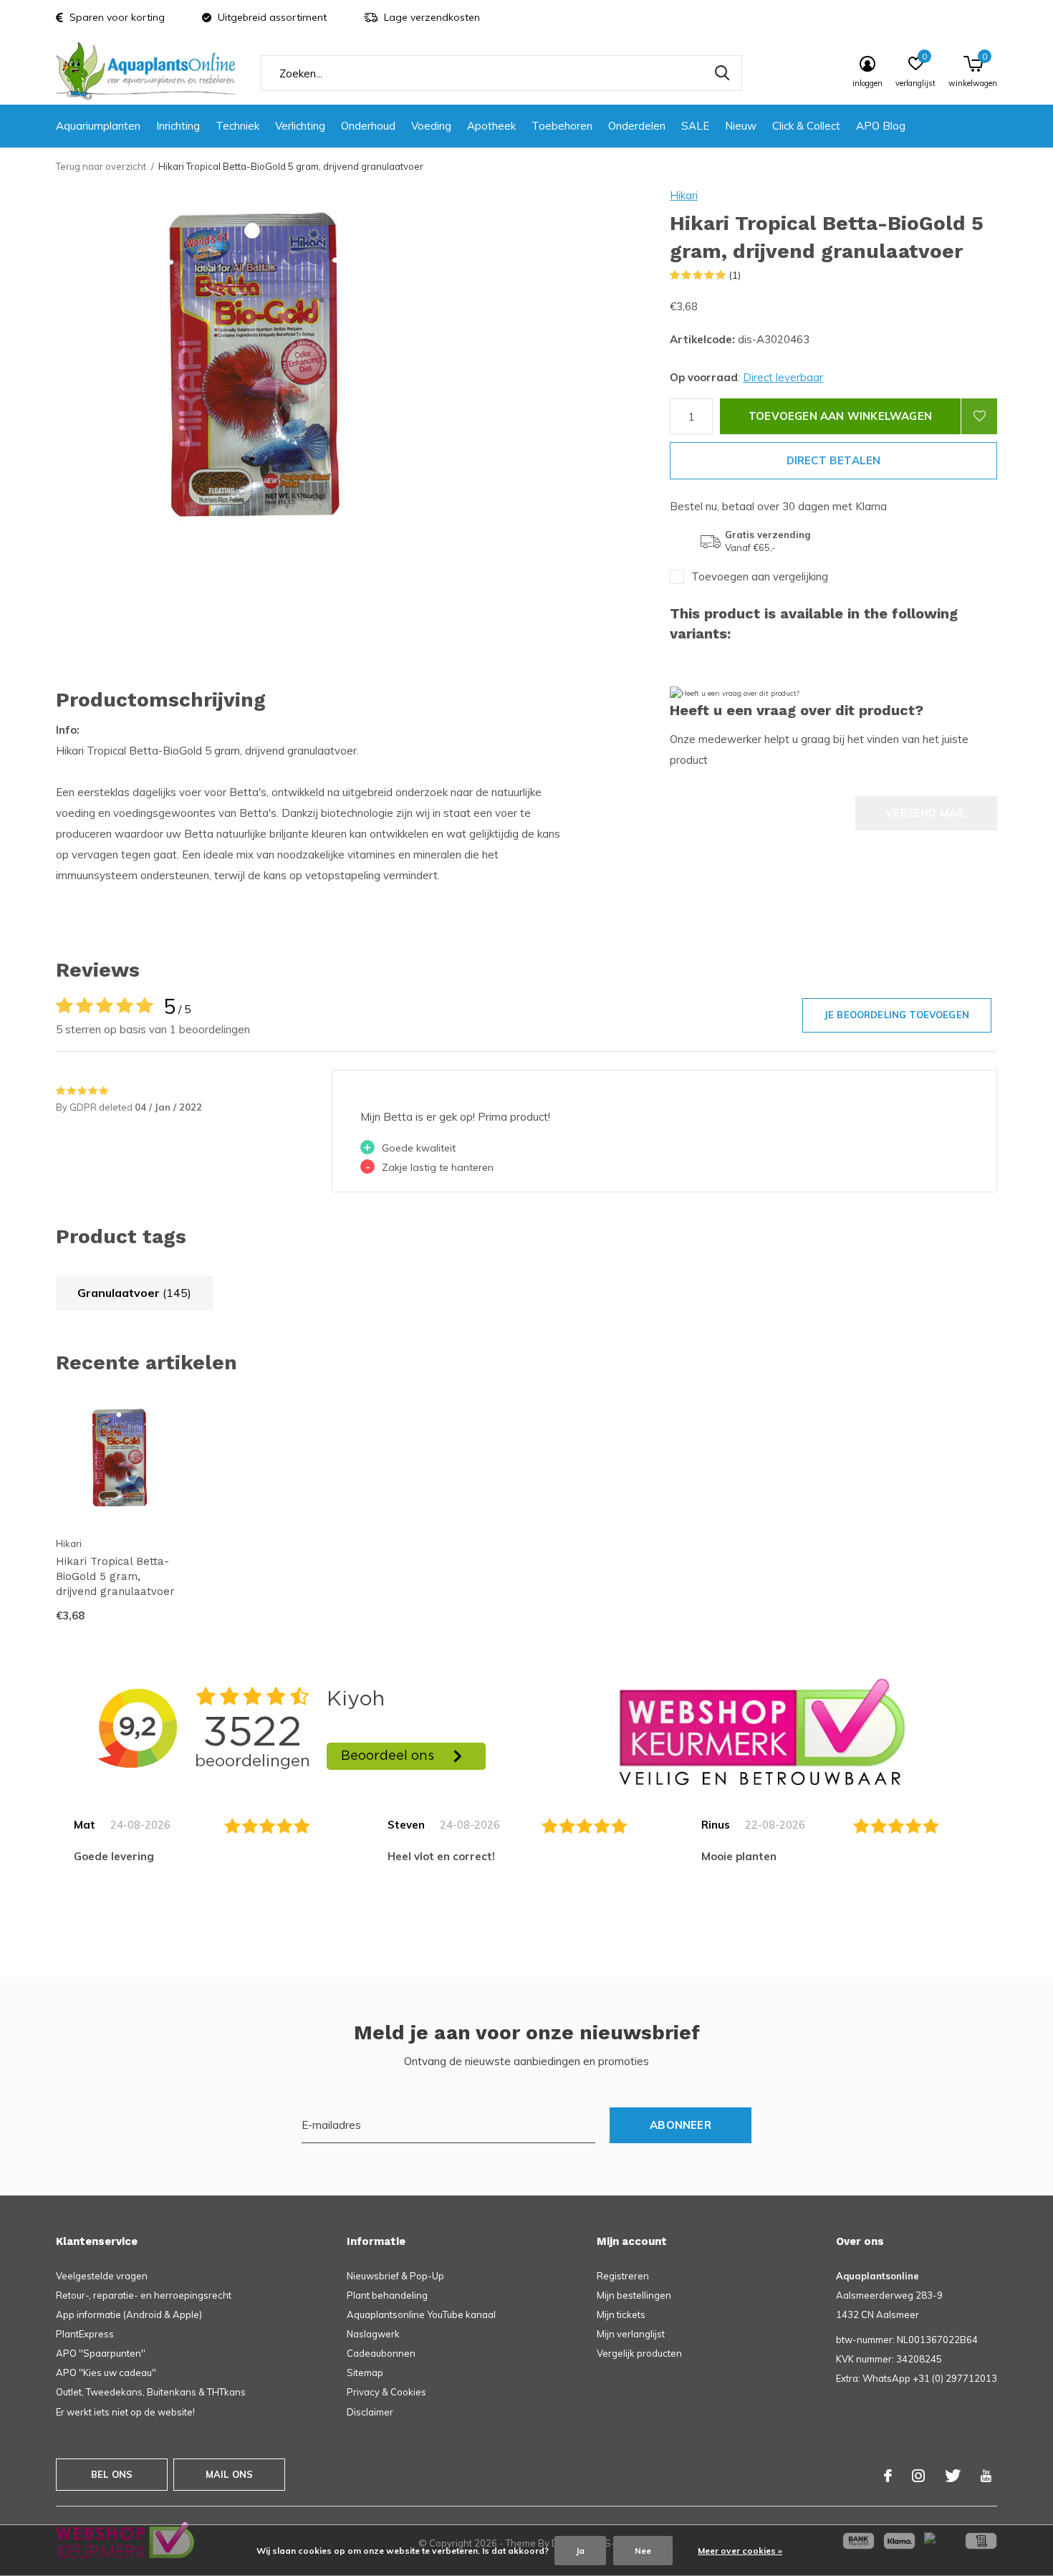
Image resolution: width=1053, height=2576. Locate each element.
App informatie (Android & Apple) (129, 2314)
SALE (695, 126)
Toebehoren (562, 126)
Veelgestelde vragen (102, 2276)
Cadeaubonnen (381, 2353)
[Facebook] (888, 2476)
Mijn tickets (621, 2314)
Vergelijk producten (639, 2353)
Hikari (684, 195)
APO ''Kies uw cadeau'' (106, 2372)
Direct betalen (834, 460)
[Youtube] (986, 2476)
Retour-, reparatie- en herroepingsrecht (144, 2295)
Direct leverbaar (783, 377)
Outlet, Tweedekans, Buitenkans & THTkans (151, 2392)
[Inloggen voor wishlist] (979, 416)
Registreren (623, 2276)
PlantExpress (85, 2334)
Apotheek (491, 126)
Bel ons (112, 2474)
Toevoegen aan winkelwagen (840, 416)
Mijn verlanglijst (631, 2334)
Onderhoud (368, 126)
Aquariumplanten (98, 126)
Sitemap (365, 2372)
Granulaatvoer (134, 1293)
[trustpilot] (762, 1731)
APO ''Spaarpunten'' (101, 2353)
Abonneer (681, 2125)
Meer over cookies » (740, 2551)
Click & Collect (806, 126)
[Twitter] (953, 2476)
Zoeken (722, 73)
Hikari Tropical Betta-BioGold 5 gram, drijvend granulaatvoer (115, 1576)
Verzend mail (926, 813)
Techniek (237, 126)
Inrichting (178, 126)
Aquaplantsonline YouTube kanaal (421, 2314)
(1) (735, 275)
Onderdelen (637, 126)
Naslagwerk (373, 2334)
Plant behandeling (387, 2295)
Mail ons (229, 2474)
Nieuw (741, 126)
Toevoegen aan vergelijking (760, 576)
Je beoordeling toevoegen (897, 1015)
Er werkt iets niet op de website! (125, 2412)
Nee (643, 2551)
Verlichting (300, 126)
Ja (580, 2551)
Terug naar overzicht (101, 166)
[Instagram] (918, 2476)
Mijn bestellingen (634, 2295)
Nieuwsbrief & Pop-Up (395, 2276)
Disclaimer (370, 2412)
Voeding (431, 126)
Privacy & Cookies (386, 2392)
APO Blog (881, 126)
